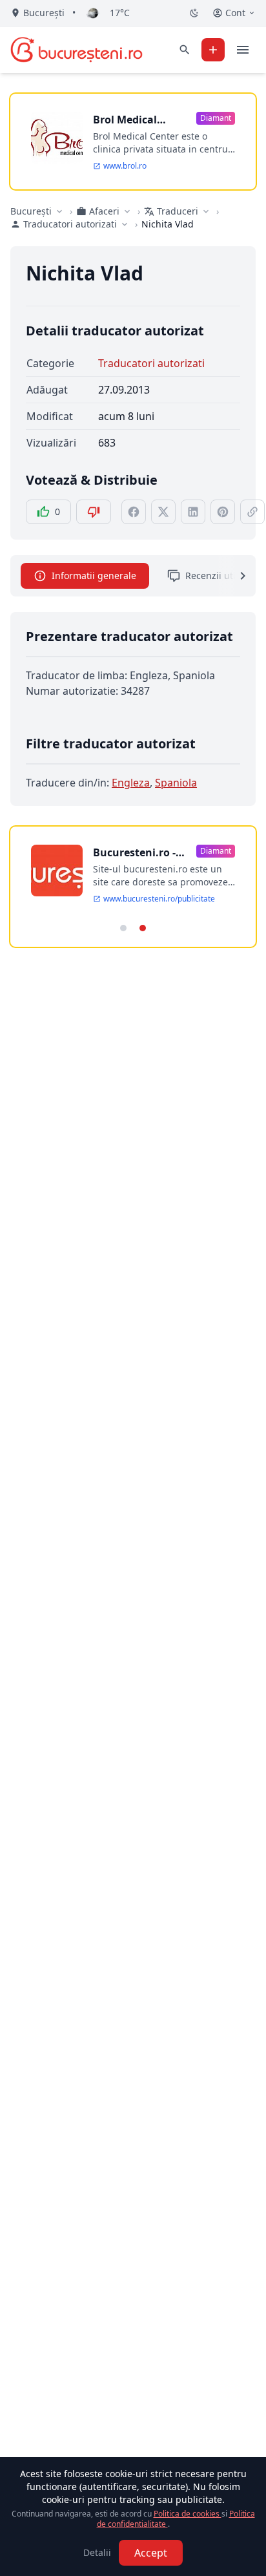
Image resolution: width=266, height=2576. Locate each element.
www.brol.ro (125, 166)
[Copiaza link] (252, 512)
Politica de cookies (188, 2514)
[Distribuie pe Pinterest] (223, 512)
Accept (151, 2553)
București (31, 211)
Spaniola (176, 783)
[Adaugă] (213, 50)
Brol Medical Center (125, 120)
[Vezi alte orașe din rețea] (59, 211)
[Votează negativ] (94, 512)
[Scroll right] (235, 576)
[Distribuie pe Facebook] (134, 512)
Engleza (131, 783)
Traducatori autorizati (151, 363)
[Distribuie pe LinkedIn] (193, 512)
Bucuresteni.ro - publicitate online (139, 853)
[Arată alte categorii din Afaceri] (127, 211)
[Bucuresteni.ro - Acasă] (77, 50)
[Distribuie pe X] (163, 512)
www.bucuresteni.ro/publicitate (159, 899)
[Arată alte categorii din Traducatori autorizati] (125, 224)
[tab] (123, 928)
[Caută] (185, 50)
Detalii (97, 2552)
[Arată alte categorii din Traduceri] (206, 211)
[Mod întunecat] (194, 13)
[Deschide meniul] (243, 50)
